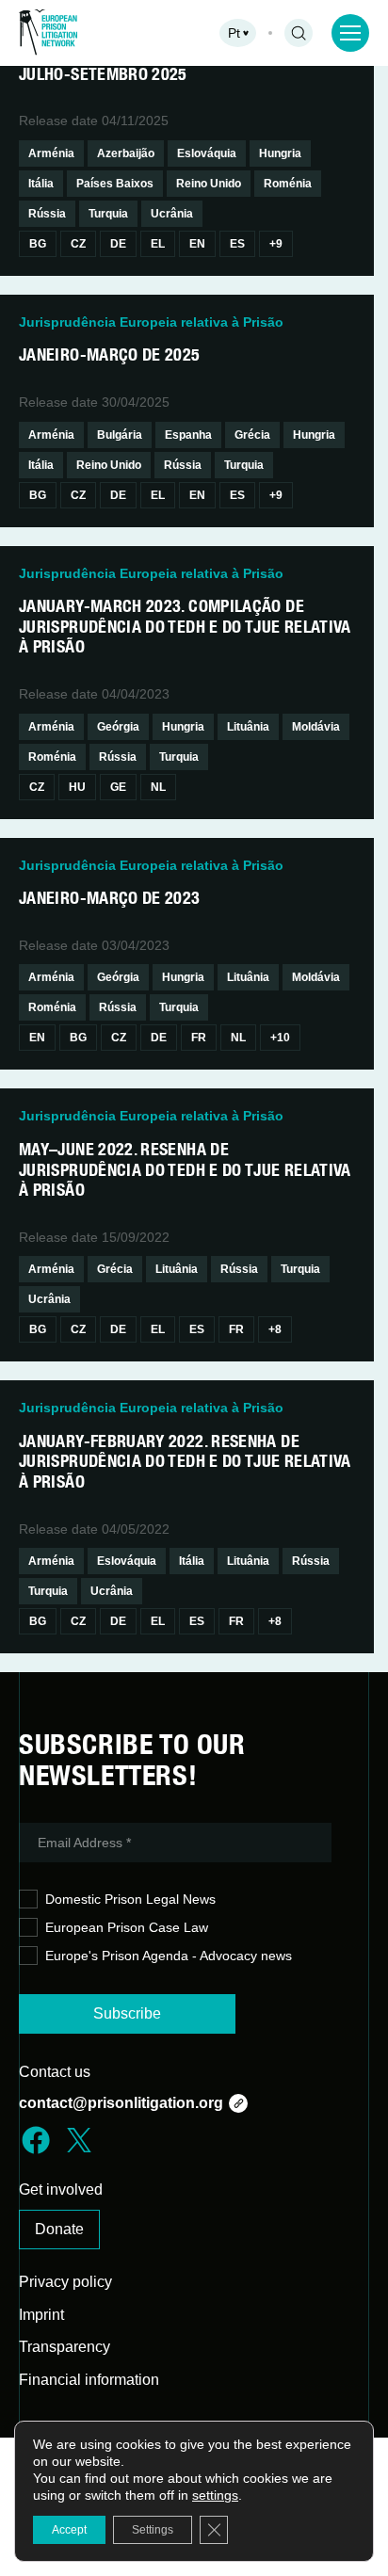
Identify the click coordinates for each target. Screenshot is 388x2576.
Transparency (65, 2347)
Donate (59, 2229)
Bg (38, 244)
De (118, 244)
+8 (275, 1329)
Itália (41, 184)
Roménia (288, 184)
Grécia (252, 435)
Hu (77, 787)
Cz (78, 244)
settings (215, 2495)
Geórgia (118, 727)
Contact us (55, 2072)
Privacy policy (65, 2282)
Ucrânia (172, 214)
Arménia (51, 153)
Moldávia (316, 727)
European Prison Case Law (127, 1927)
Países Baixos (115, 184)
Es (237, 244)
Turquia (108, 214)
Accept (69, 2530)
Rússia (47, 214)
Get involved (61, 2190)
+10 (280, 1038)
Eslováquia (207, 153)
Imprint (41, 2315)
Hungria (280, 153)
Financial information (89, 2380)
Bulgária (120, 435)
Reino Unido (209, 184)
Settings (153, 2530)
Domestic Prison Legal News (130, 1899)
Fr (199, 1038)
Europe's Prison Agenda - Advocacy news (169, 1956)
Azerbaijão (126, 153)
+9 (276, 244)
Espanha (188, 435)
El (158, 244)
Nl (158, 787)
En (197, 244)
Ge (118, 787)
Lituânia (248, 727)
